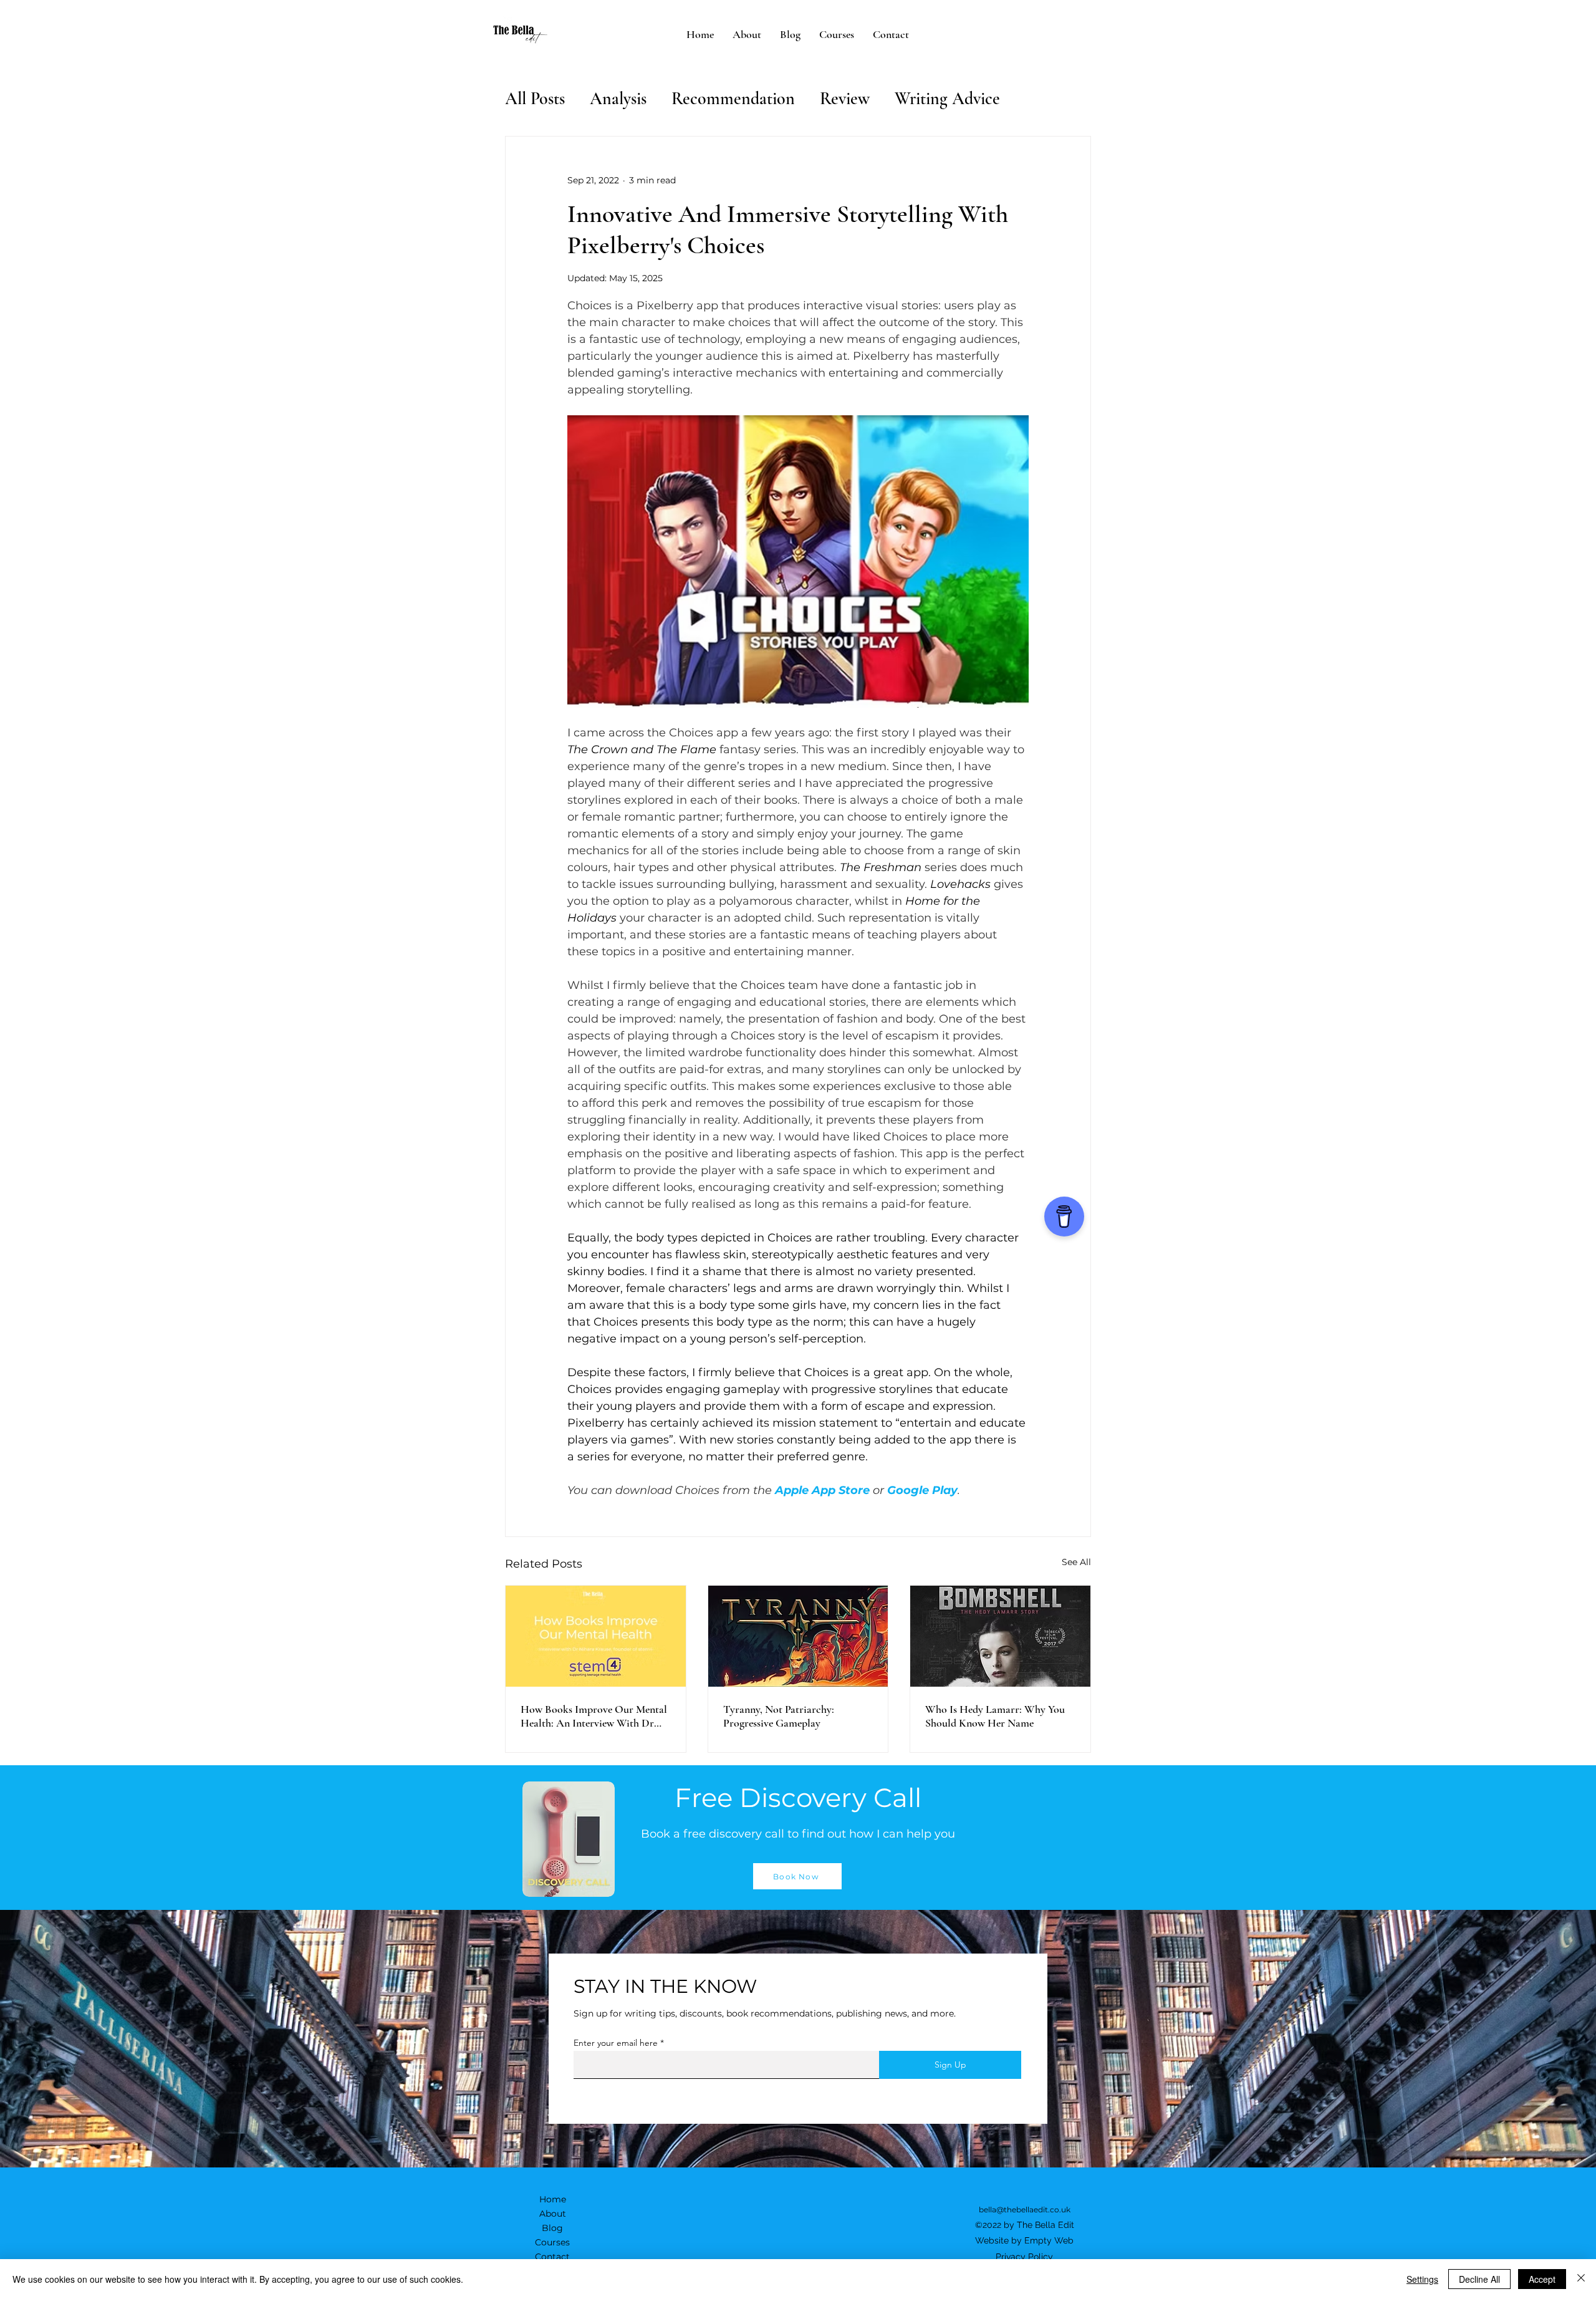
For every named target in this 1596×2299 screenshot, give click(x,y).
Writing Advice (947, 99)
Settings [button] (1422, 2279)
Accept (1542, 2279)
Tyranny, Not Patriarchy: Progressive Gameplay (779, 1716)
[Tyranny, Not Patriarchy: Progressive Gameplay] (798, 1636)
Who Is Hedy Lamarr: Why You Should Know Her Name (995, 1716)
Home (553, 2199)
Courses (552, 2242)
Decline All (1479, 2279)
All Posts (535, 99)
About (553, 2214)
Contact (552, 2257)
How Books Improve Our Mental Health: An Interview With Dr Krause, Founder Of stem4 (594, 1716)
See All (1076, 1562)
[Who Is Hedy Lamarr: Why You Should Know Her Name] (1000, 1636)
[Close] (1581, 2279)
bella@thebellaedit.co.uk (1025, 2210)
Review (845, 99)
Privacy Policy (1024, 2257)
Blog (552, 2228)
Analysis (618, 99)
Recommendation (733, 99)
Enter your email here (616, 2043)
